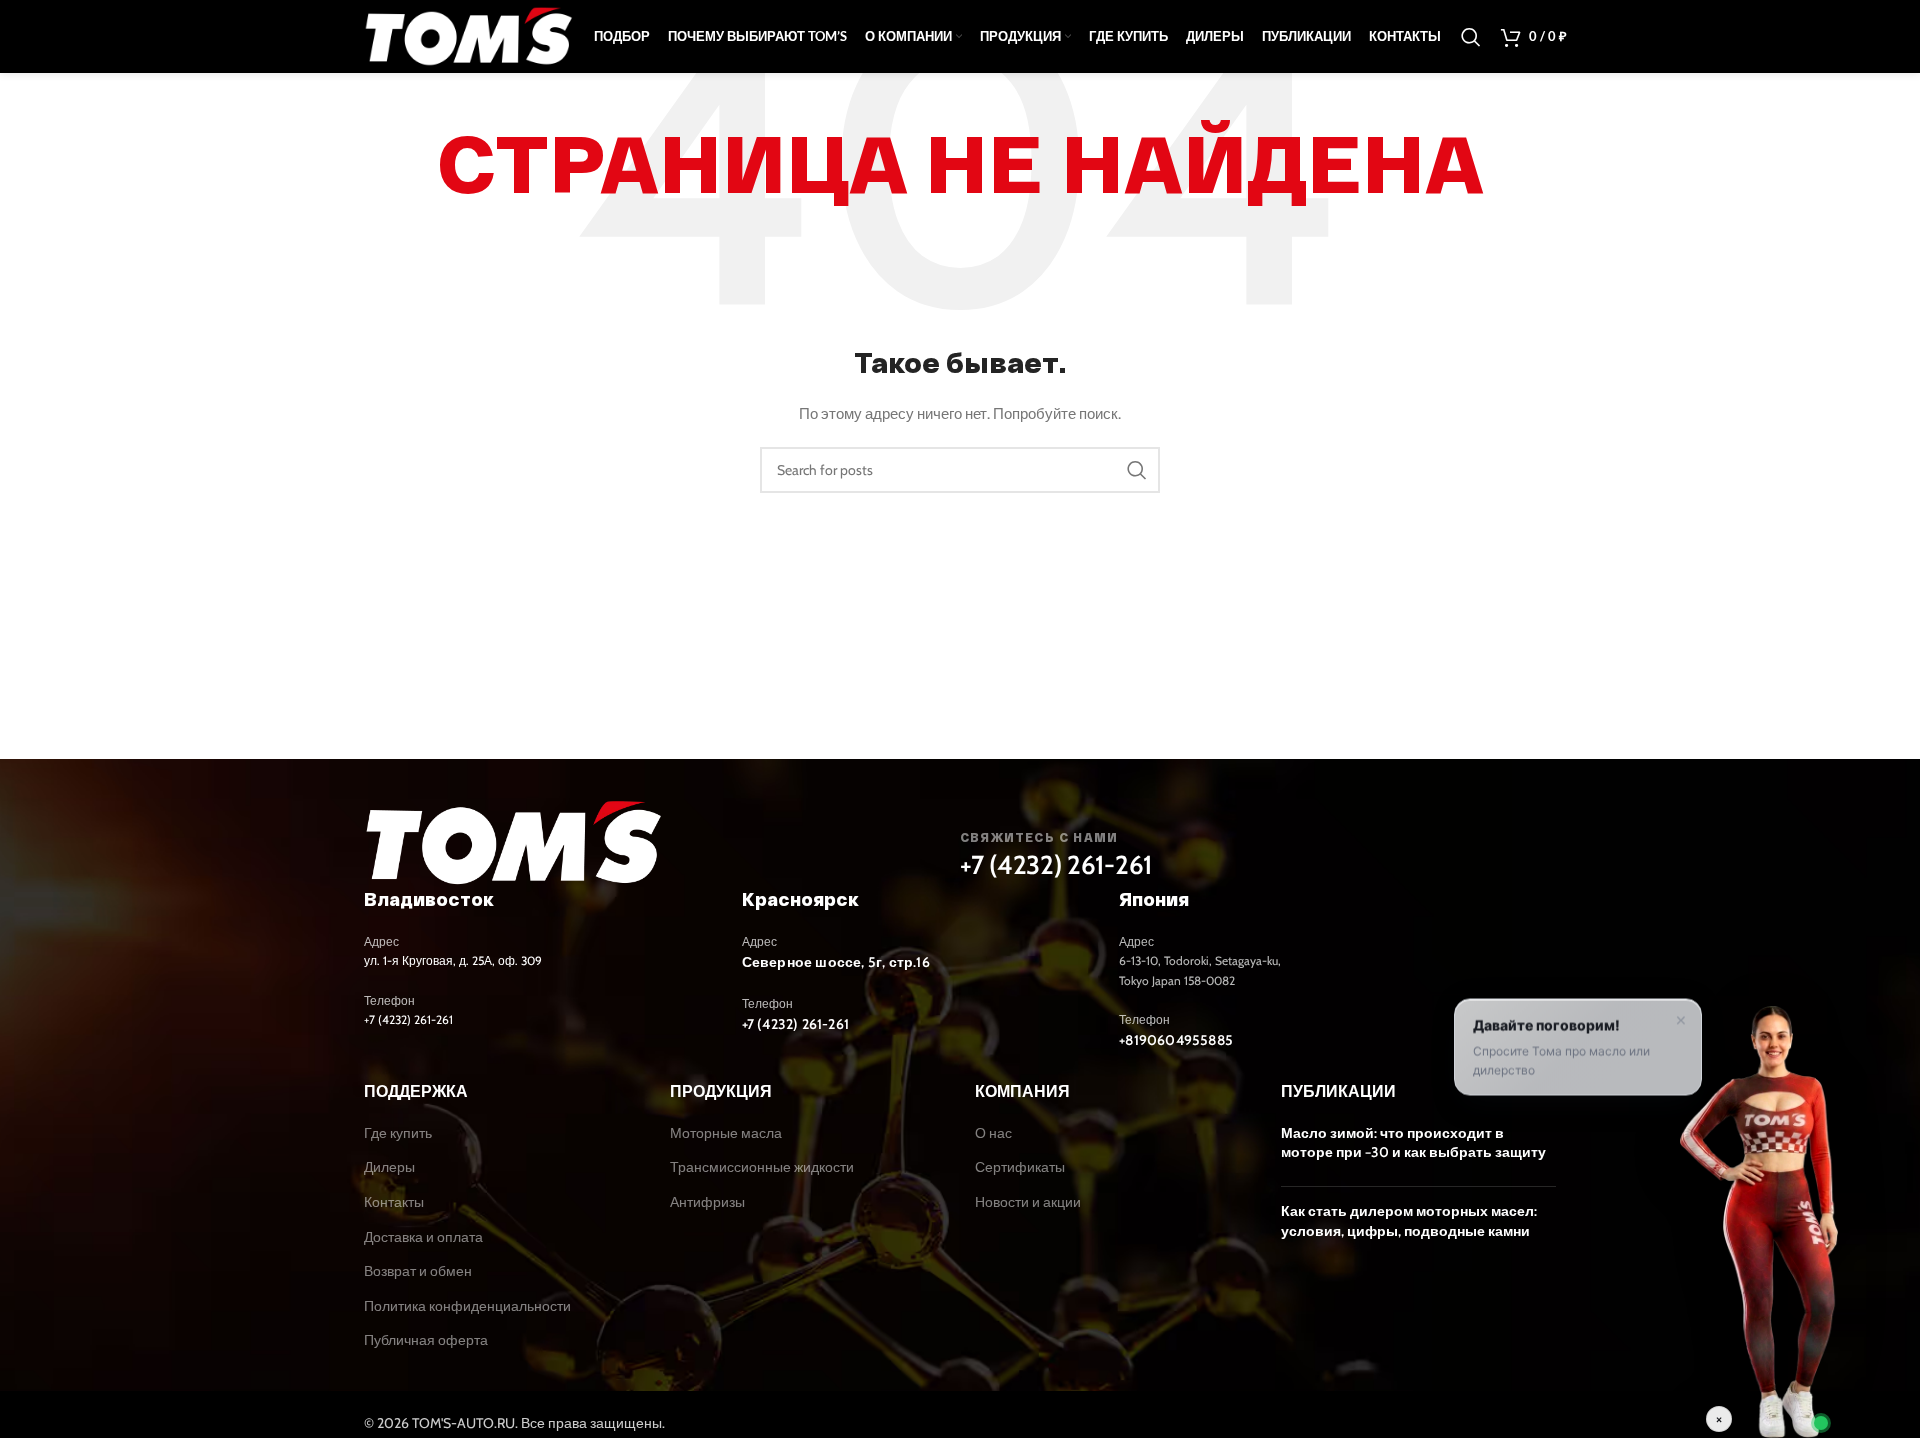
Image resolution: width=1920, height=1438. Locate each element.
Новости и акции (1028, 1202)
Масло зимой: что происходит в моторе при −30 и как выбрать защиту (1413, 1143)
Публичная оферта (426, 1340)
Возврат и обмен (418, 1271)
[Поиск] (1471, 37)
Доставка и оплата (423, 1237)
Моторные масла (726, 1133)
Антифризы (707, 1202)
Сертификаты (1020, 1167)
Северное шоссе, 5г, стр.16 (836, 962)
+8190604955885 (1176, 1040)
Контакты (394, 1202)
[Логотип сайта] (469, 35)
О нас (993, 1133)
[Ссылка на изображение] (514, 842)
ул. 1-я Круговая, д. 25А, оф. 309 (453, 960)
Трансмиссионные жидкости (762, 1167)
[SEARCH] (1137, 470)
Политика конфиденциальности (467, 1306)
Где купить (398, 1133)
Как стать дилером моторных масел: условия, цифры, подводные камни (1409, 1221)
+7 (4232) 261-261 (1056, 865)
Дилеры (389, 1167)
